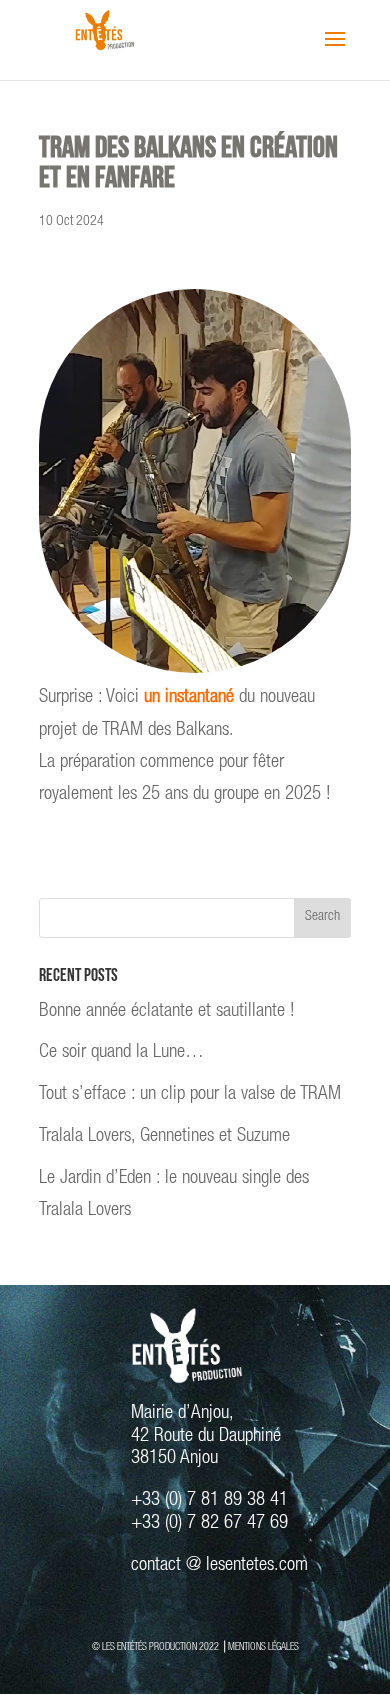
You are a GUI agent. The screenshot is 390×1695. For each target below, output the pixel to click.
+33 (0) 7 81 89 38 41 (209, 1500)
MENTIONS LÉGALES (263, 1648)
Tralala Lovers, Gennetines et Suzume (164, 1136)
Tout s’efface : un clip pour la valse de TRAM (190, 1094)
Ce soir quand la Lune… (121, 1052)
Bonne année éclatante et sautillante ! (167, 1011)
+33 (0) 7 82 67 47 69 (209, 1523)
